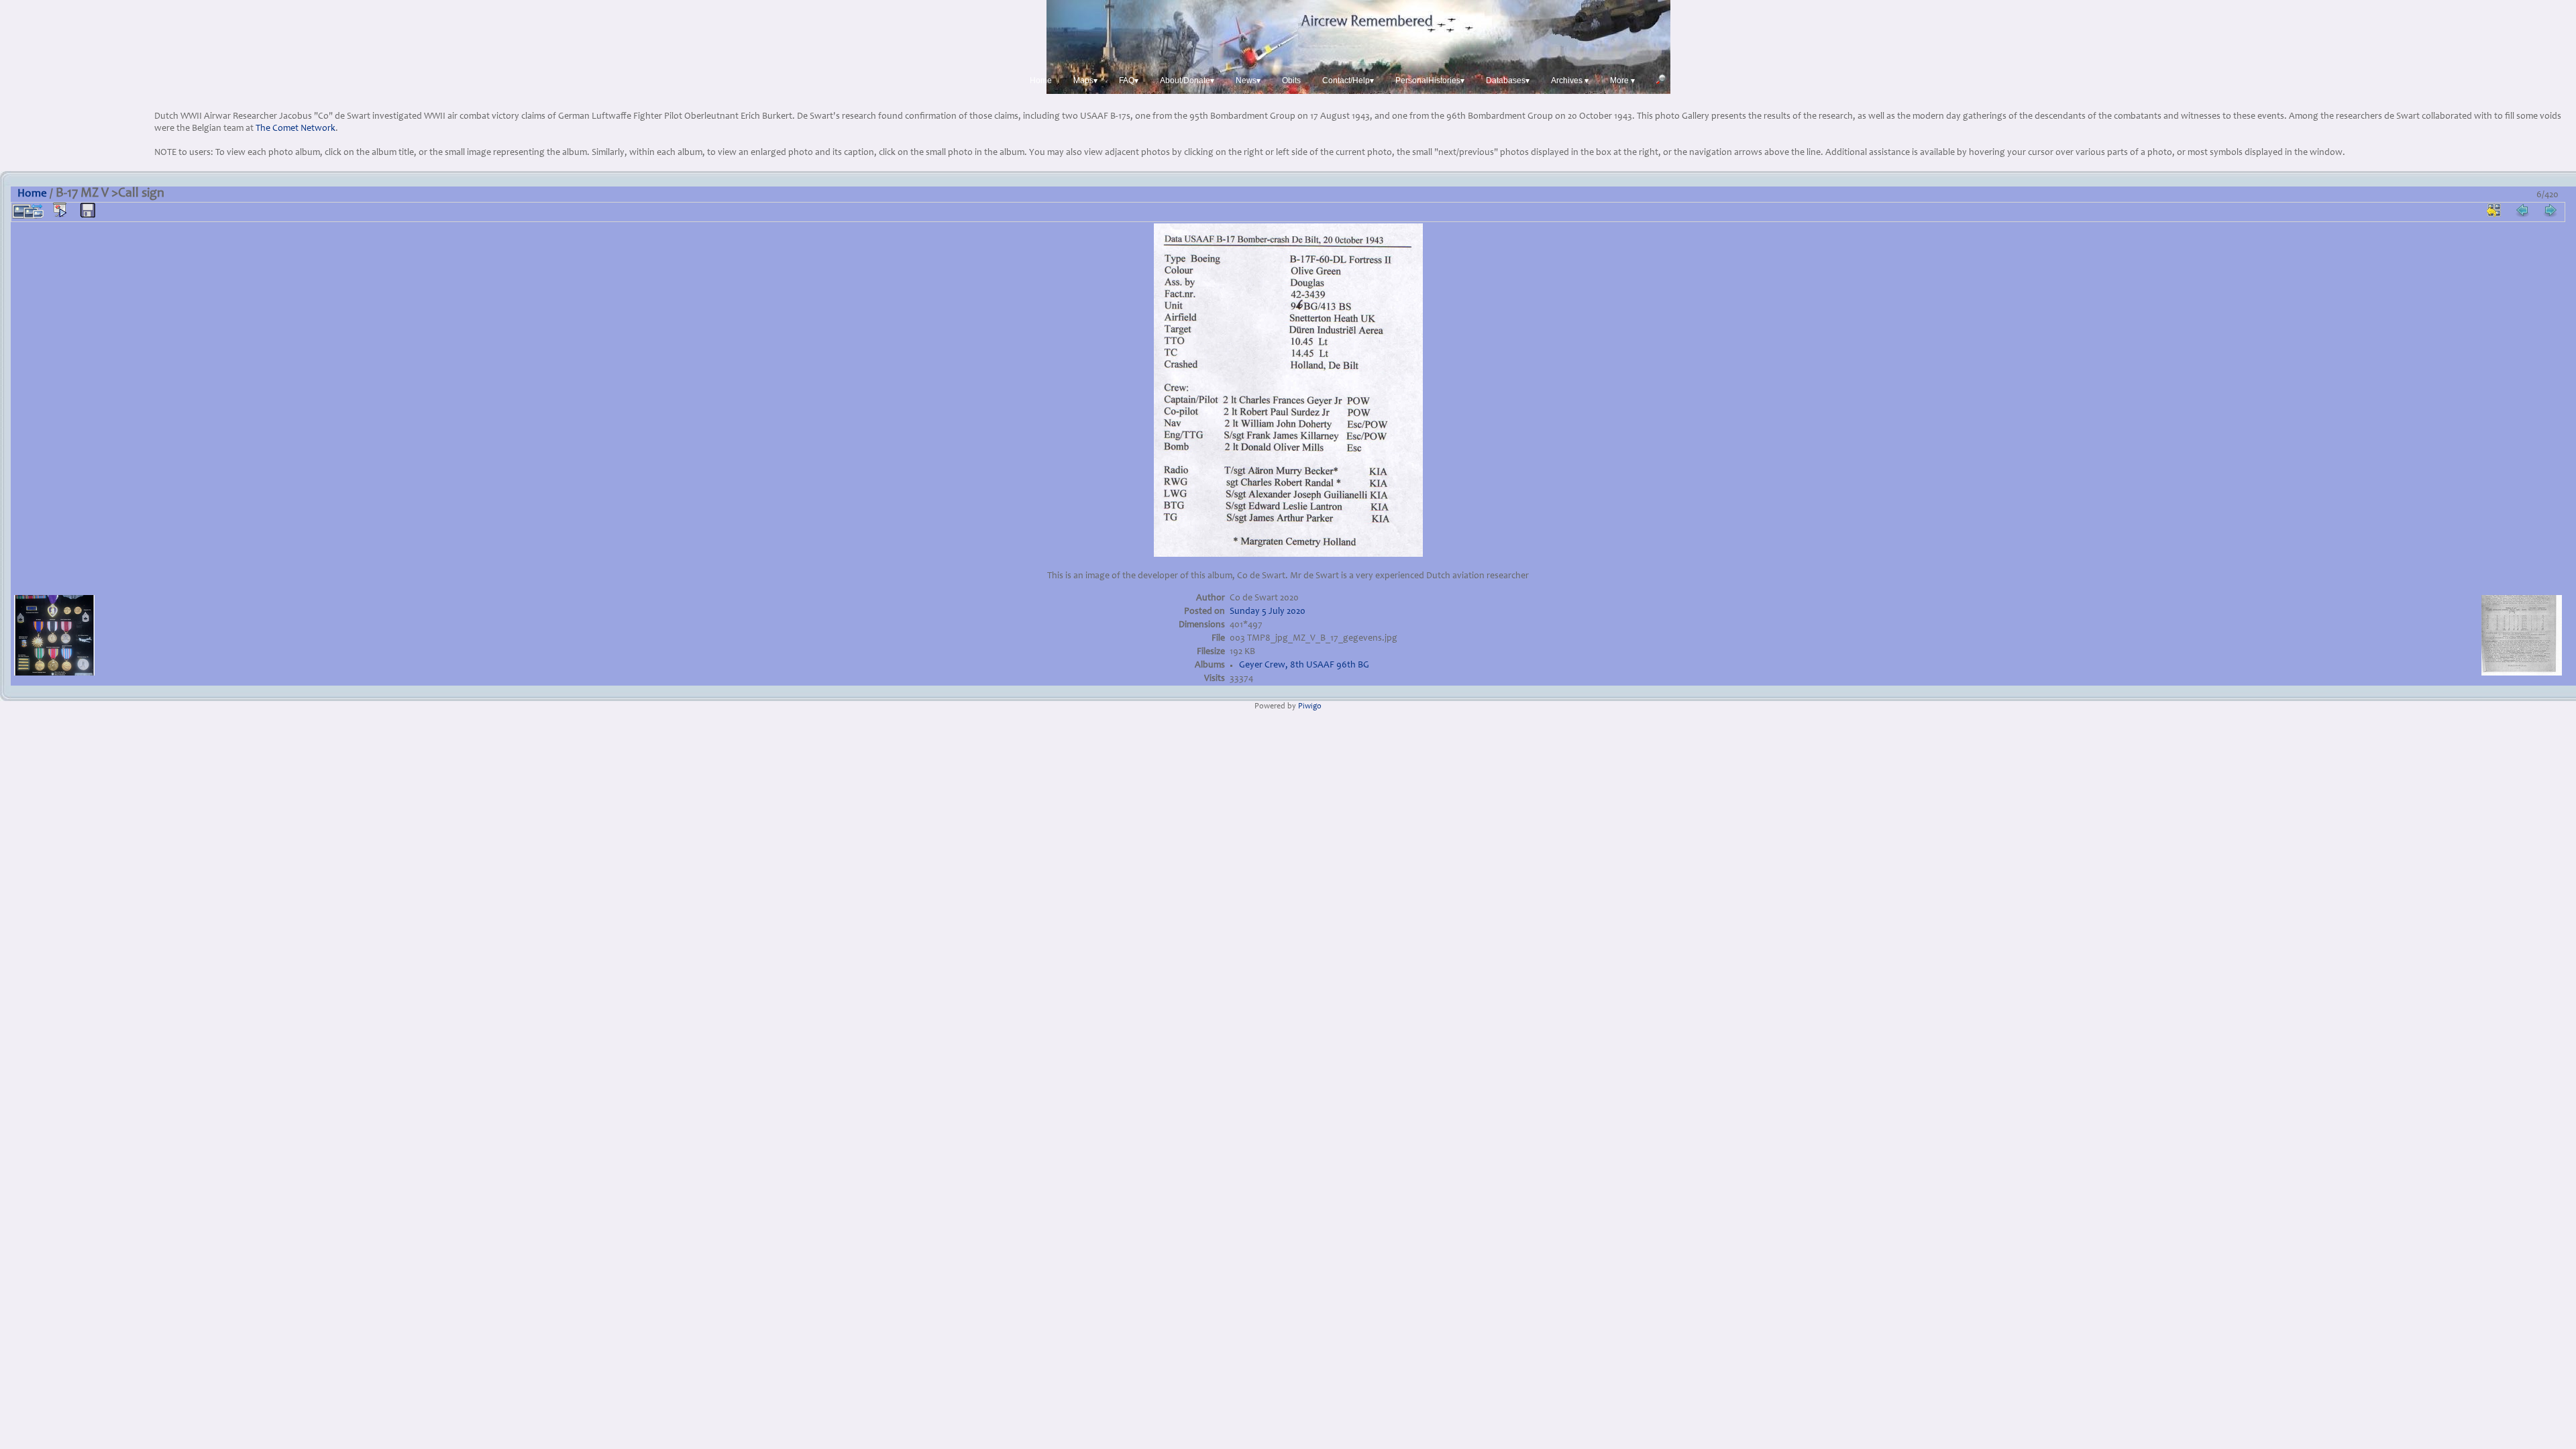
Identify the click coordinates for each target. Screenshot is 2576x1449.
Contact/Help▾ (1348, 80)
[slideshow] (60, 210)
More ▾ (1622, 80)
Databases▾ (1508, 80)
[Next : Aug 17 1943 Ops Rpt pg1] (2551, 210)
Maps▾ (1085, 80)
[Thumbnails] (2494, 210)
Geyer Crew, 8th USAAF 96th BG (1304, 665)
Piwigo (1310, 707)
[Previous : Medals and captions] (2522, 210)
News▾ (1248, 80)
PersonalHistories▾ (1430, 80)
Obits (1291, 80)
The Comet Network (296, 129)
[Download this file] (88, 211)
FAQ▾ (1129, 80)
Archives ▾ (1570, 80)
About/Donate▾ (1187, 80)
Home (1041, 80)
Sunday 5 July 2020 (1268, 612)
